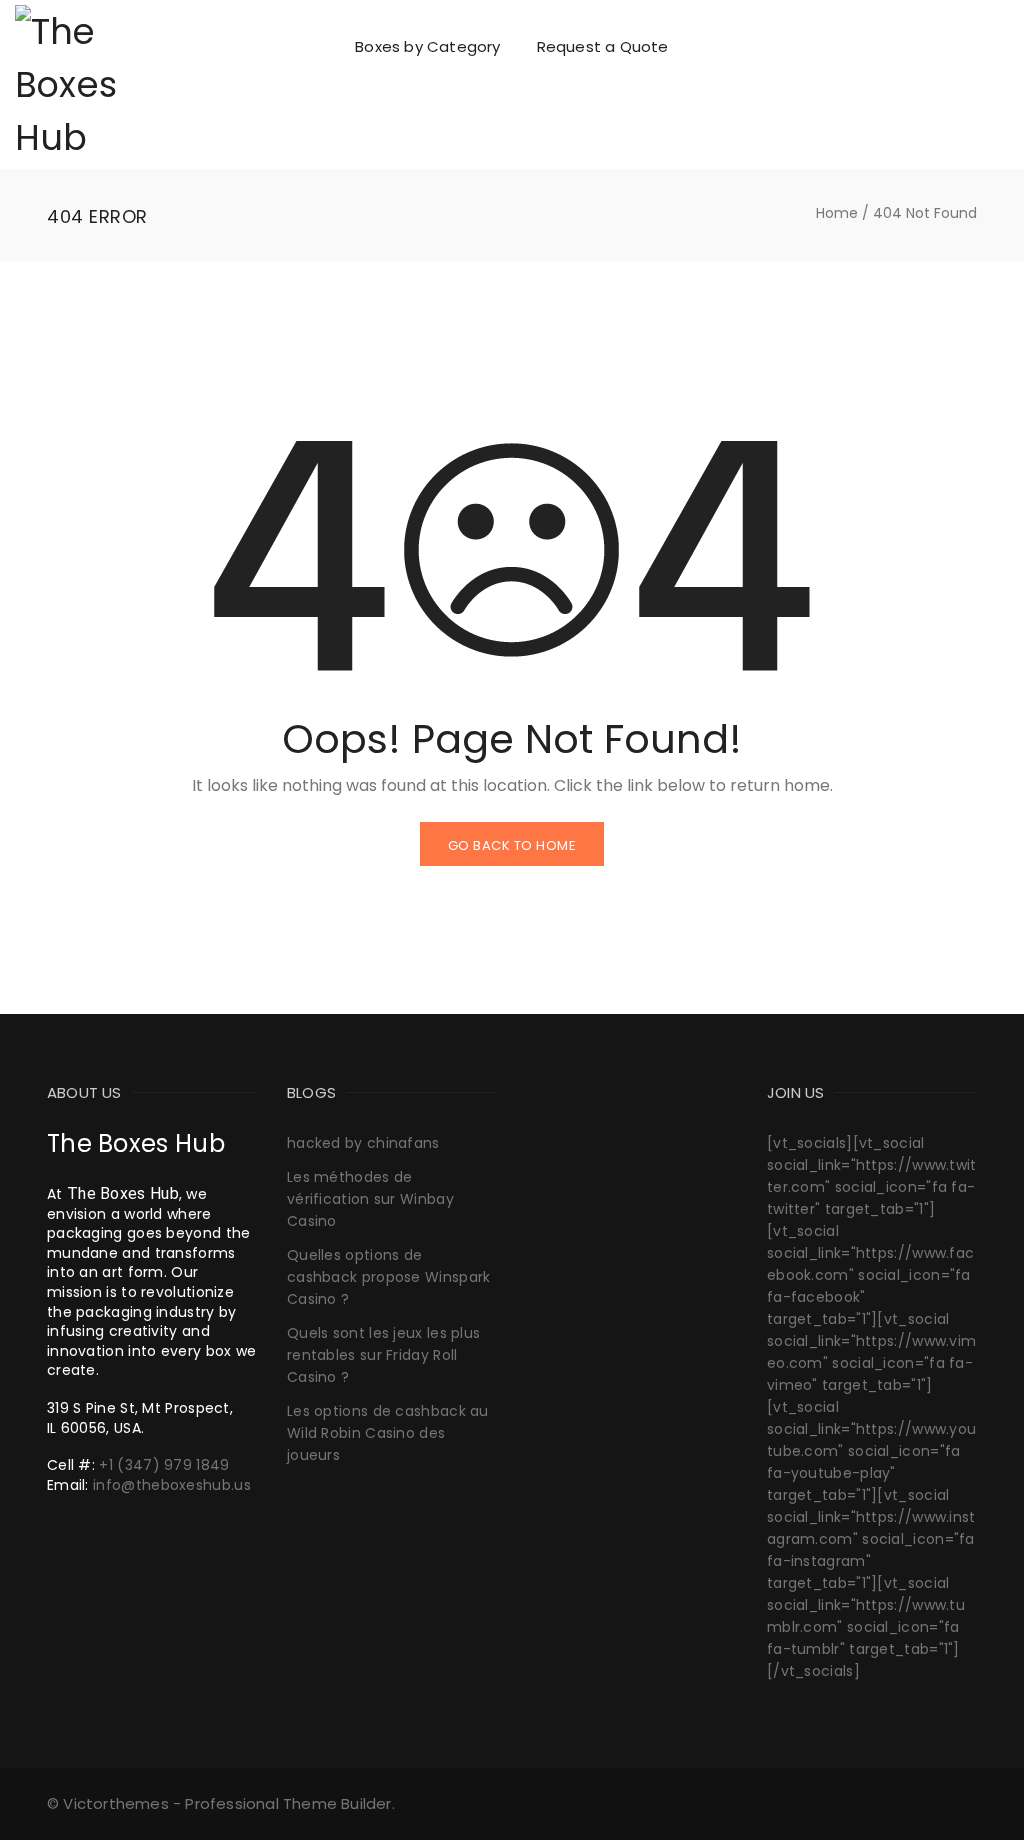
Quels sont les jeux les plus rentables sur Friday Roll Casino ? (383, 1355)
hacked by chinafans (363, 1143)
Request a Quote (603, 46)
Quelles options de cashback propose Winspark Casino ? (389, 1277)
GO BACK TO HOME (512, 845)
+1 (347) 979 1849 (164, 1465)
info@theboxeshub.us (172, 1485)
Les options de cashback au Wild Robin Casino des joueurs (388, 1433)
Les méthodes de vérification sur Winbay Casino (370, 1199)
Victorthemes (115, 1803)
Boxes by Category (427, 46)
